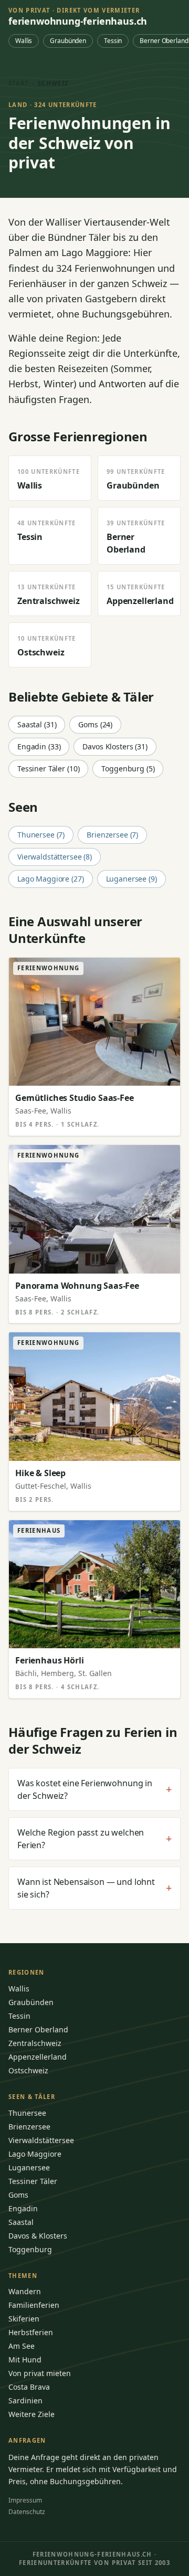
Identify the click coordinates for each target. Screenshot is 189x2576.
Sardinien (25, 2400)
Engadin (23, 2208)
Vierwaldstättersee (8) (55, 857)
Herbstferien (31, 2332)
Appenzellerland (38, 2057)
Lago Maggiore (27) (51, 879)
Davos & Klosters (38, 2236)
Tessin (113, 41)
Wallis (24, 41)
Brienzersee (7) (112, 835)
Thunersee (27, 2113)
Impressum (25, 2500)
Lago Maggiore (35, 2154)
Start (19, 83)
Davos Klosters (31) (115, 746)
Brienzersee (29, 2127)
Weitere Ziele (31, 2414)
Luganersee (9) (132, 879)
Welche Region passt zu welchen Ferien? (94, 1839)
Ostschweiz (28, 2070)
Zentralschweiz (35, 2043)
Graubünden (68, 41)
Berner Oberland (38, 2029)
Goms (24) (95, 724)
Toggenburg (30, 2249)
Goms (18, 2195)
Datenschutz (27, 2512)
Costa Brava (29, 2387)
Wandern (25, 2291)
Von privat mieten (40, 2373)
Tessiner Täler (33, 2181)
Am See (22, 2346)
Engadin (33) (39, 746)
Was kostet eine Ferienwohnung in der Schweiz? (94, 1789)
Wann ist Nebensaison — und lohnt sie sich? (94, 1888)
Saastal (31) (37, 724)
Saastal (21, 2222)
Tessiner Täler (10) (48, 768)
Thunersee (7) (41, 835)
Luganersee (29, 2167)
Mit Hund (25, 2360)
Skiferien (24, 2319)
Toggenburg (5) (128, 768)
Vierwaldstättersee (41, 2140)
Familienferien (34, 2305)
